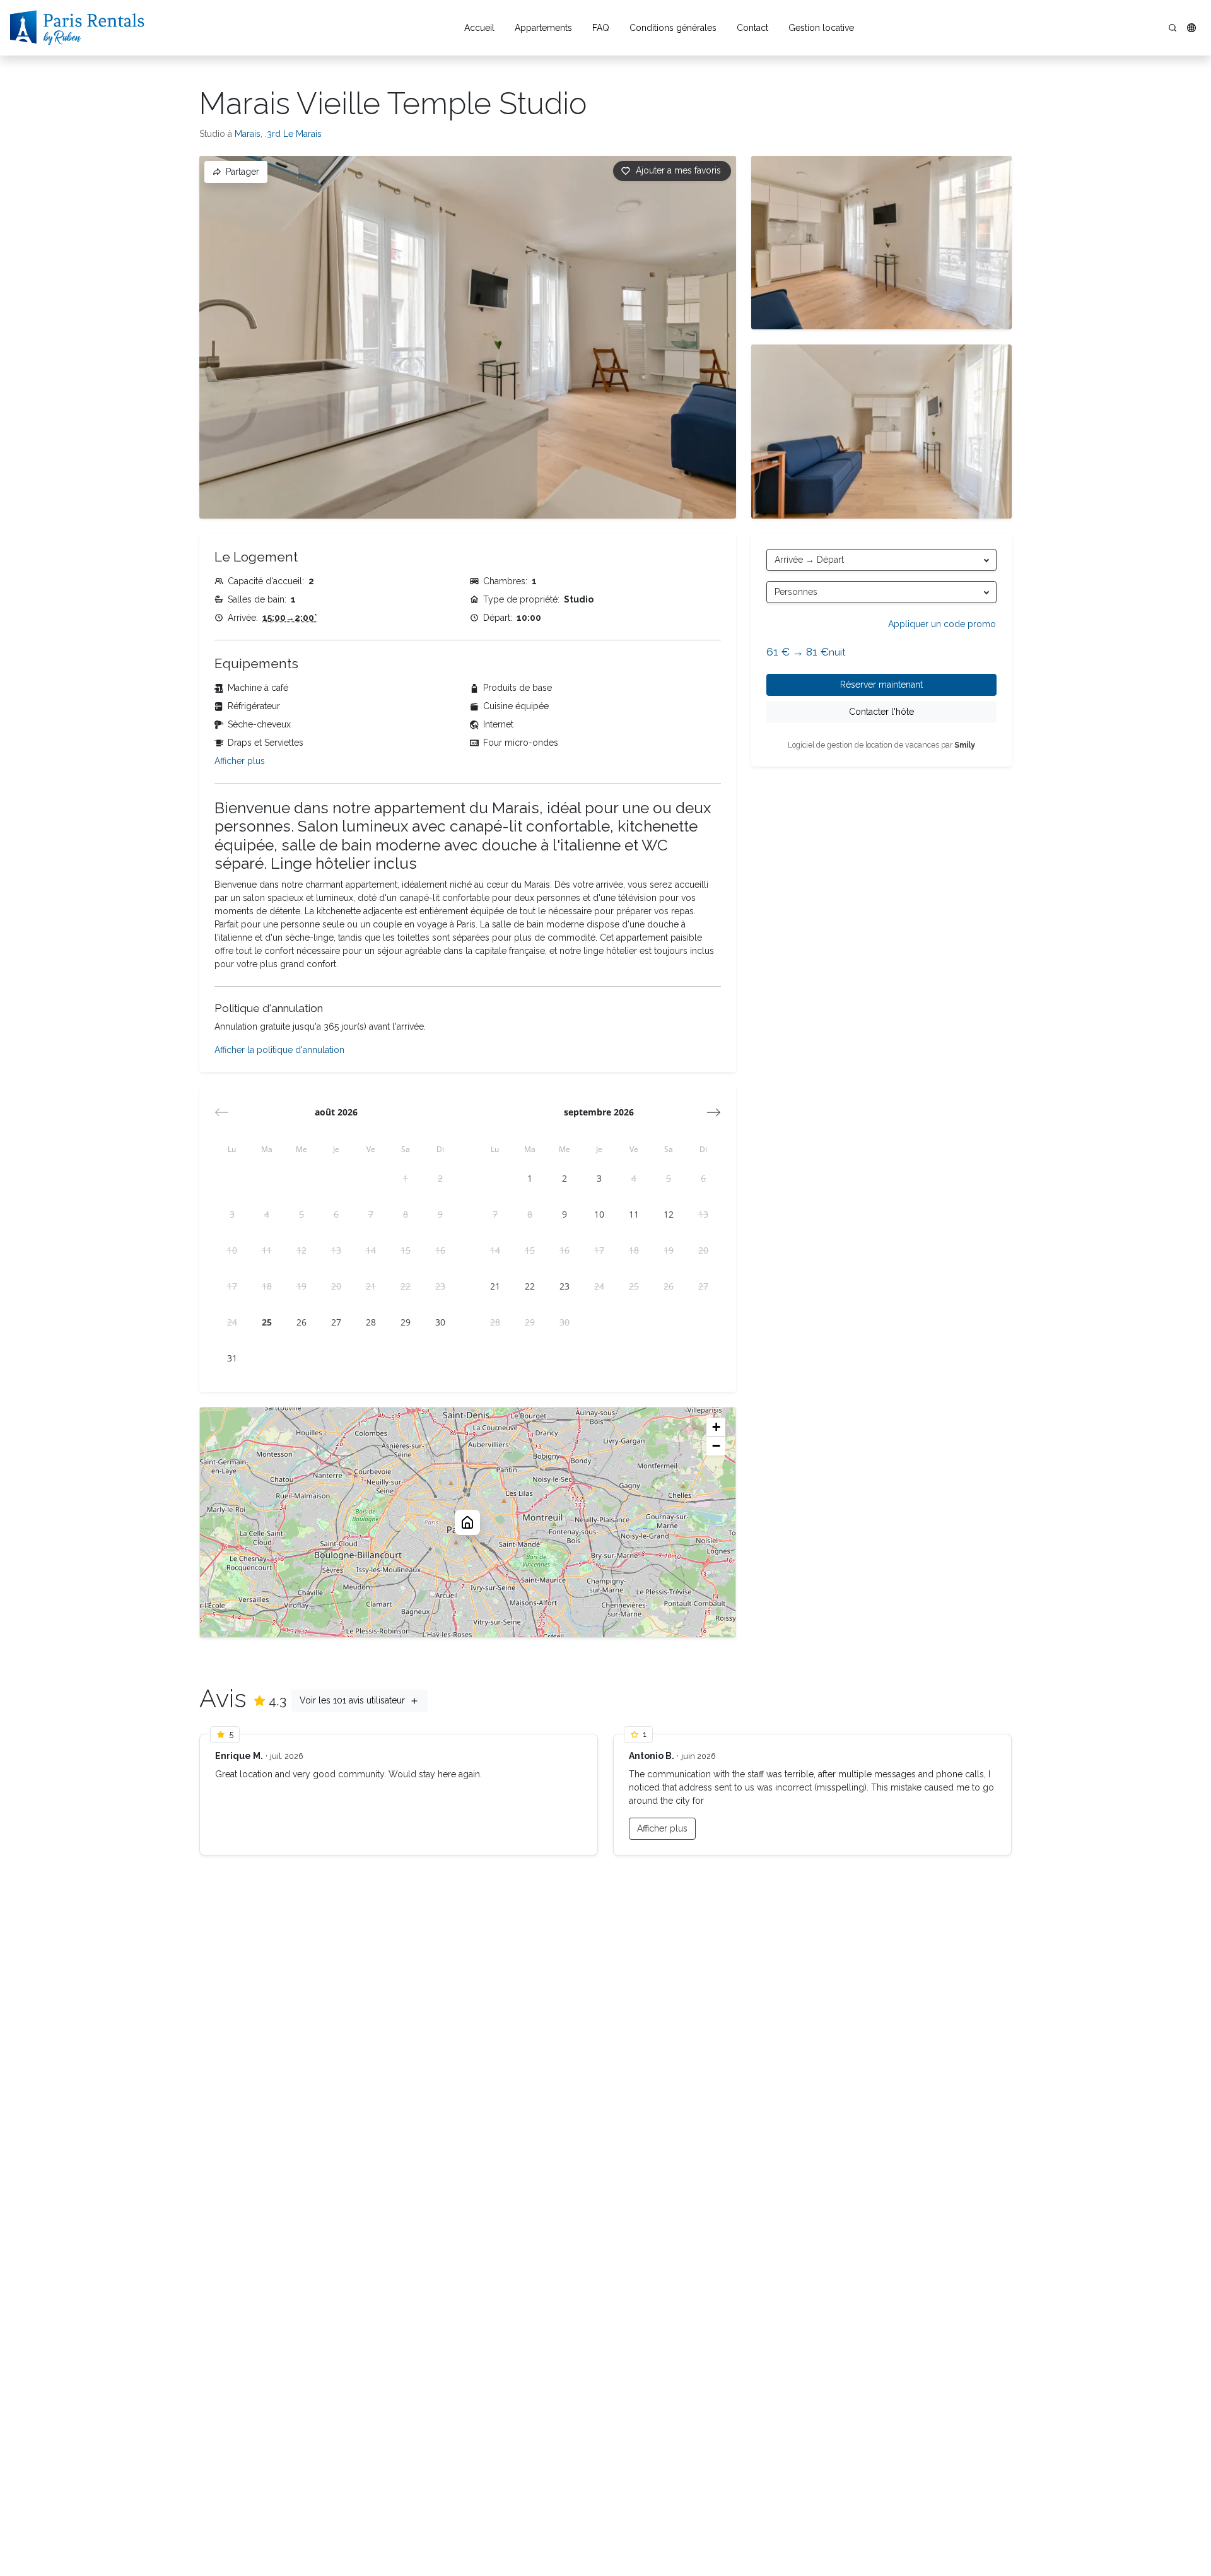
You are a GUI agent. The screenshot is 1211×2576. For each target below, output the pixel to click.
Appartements (543, 28)
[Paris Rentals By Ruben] (77, 28)
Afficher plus (240, 761)
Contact (752, 28)
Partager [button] (243, 172)
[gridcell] (405, 1178)
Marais (248, 134)
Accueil (479, 28)
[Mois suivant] (714, 1112)
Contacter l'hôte (881, 712)
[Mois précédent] (222, 1112)
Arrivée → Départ (809, 560)
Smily (965, 745)
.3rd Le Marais (293, 134)
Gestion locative (821, 28)
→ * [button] (290, 618)
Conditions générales (673, 28)
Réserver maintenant (881, 685)
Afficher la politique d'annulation (279, 1050)
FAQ (601, 28)
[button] (1191, 28)
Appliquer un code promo (942, 624)
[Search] (1173, 28)
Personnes (796, 592)
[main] (605, 1316)
